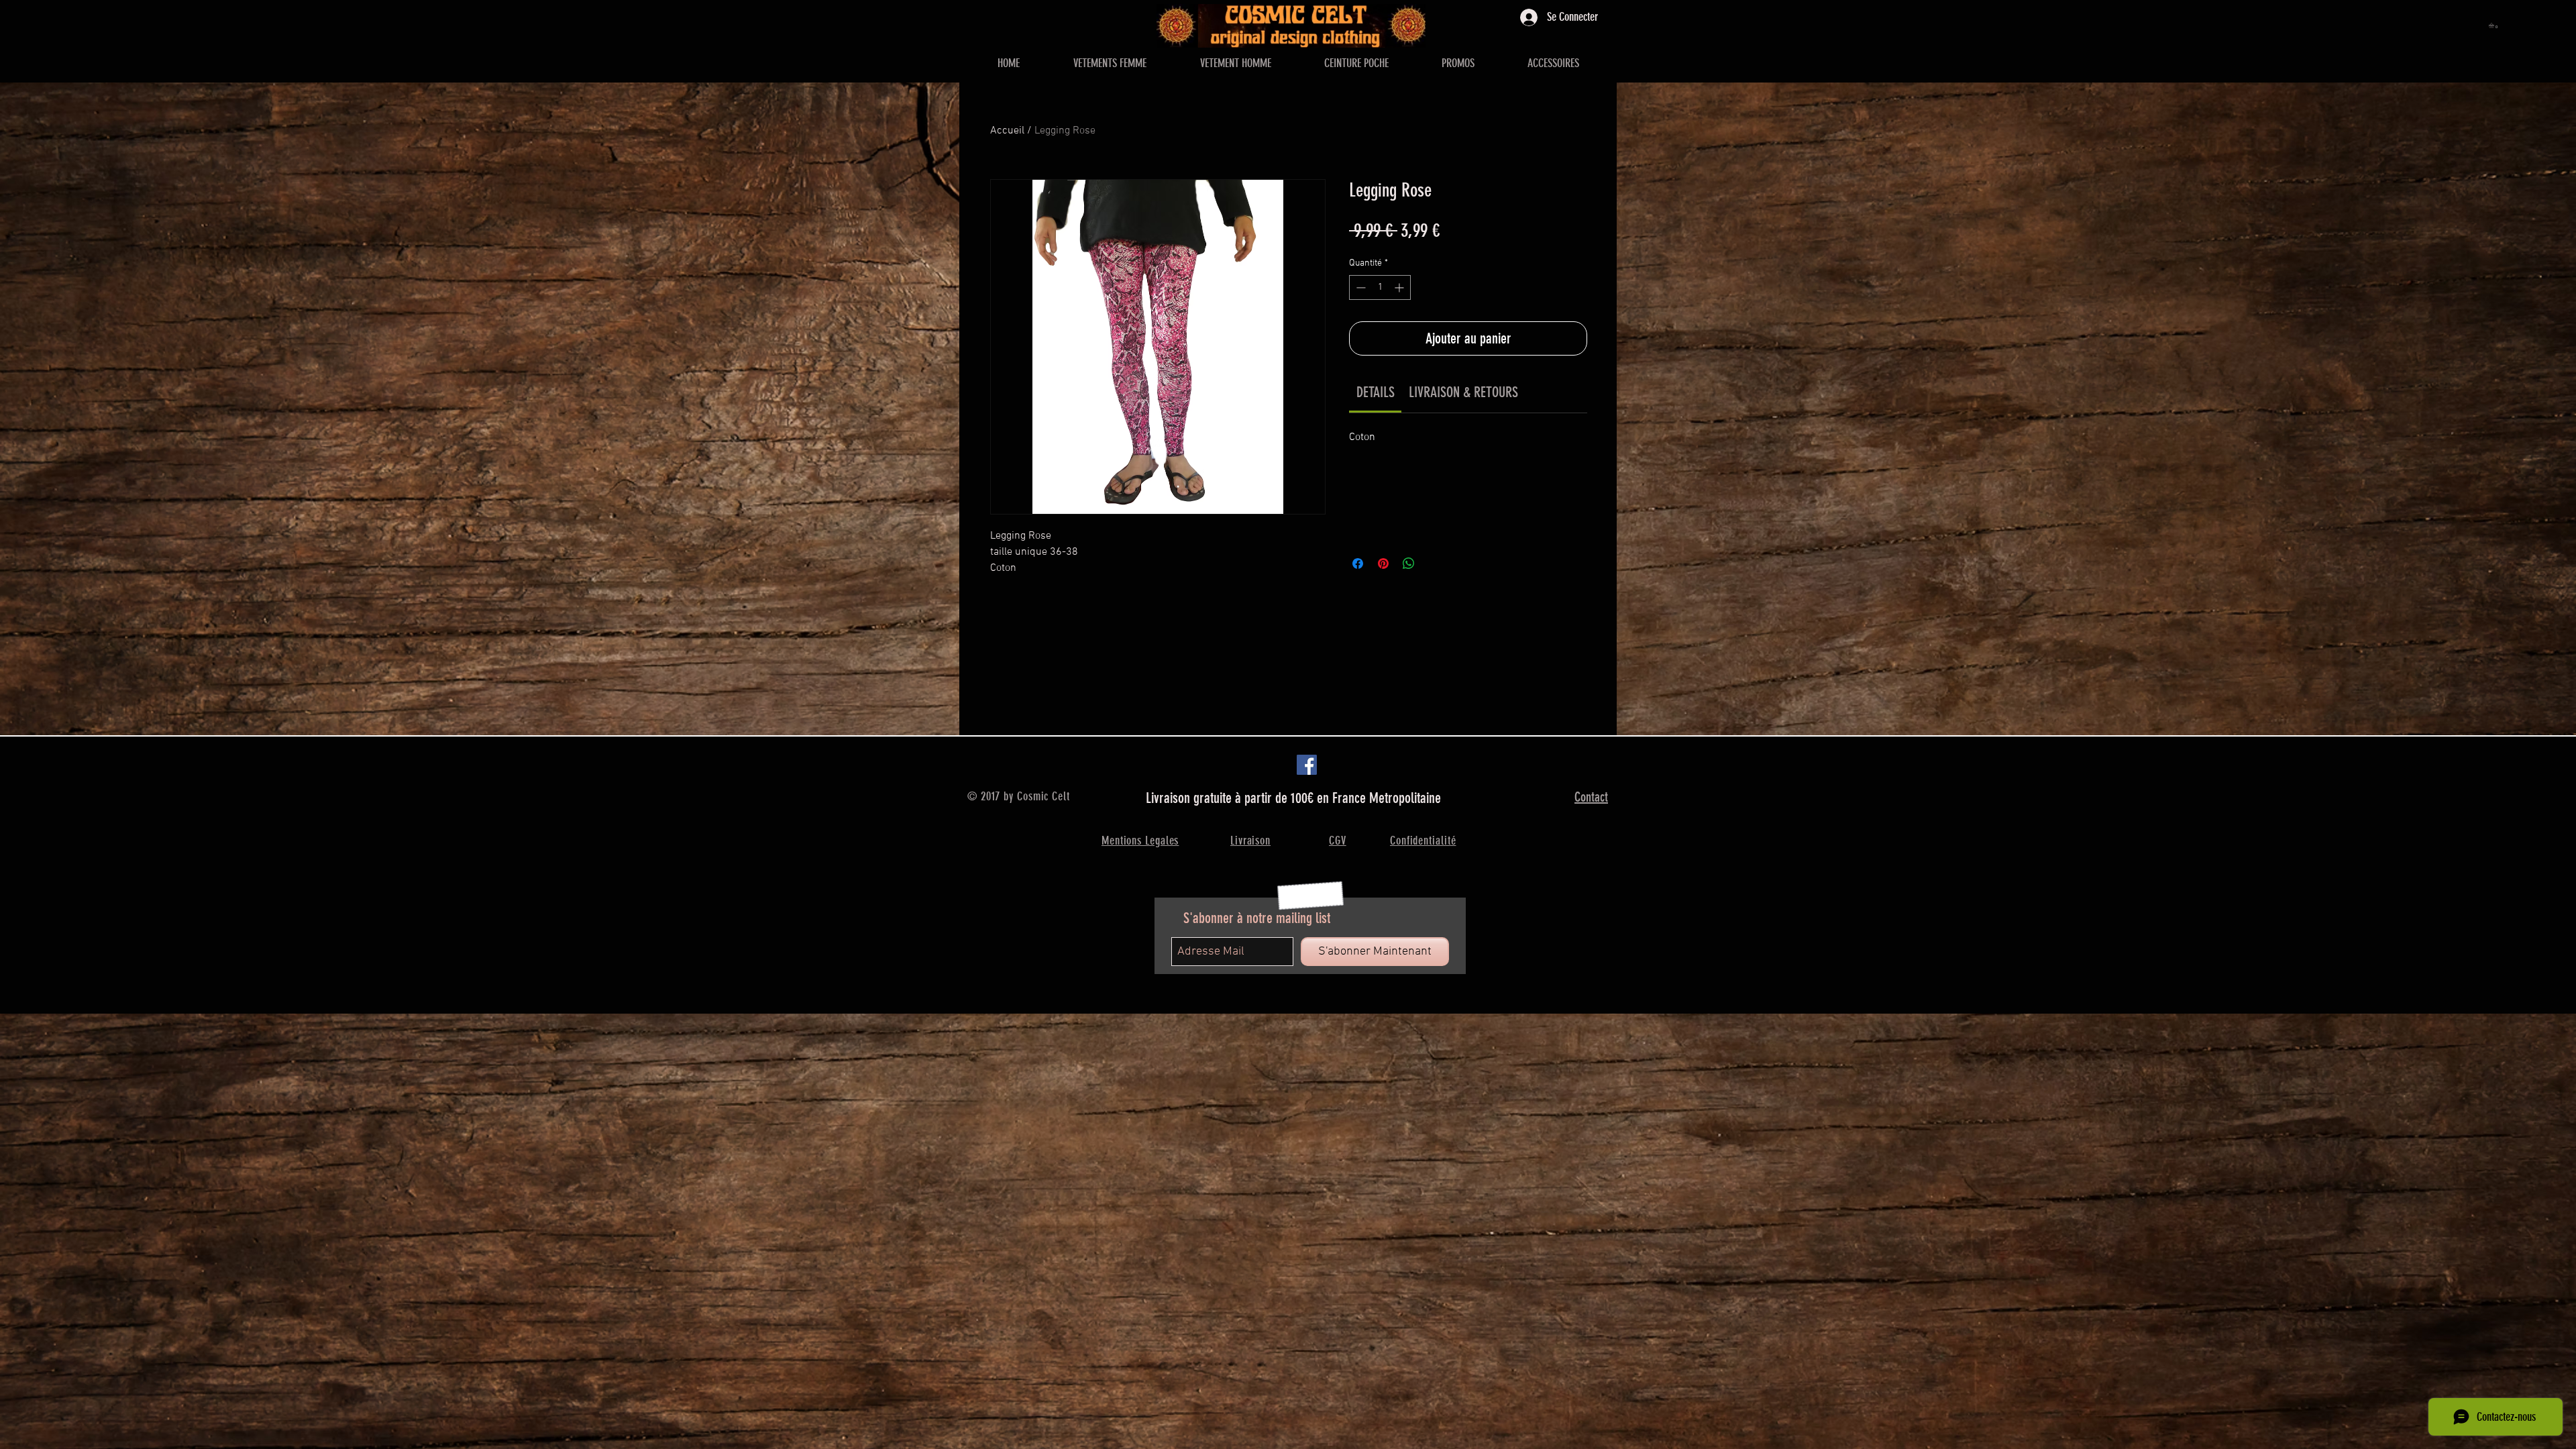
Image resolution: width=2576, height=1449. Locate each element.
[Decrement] (1359, 287)
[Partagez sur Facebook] (1358, 563)
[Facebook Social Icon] (1307, 765)
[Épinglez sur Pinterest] (1383, 563)
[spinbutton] (1380, 287)
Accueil (1007, 131)
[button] (2494, 25)
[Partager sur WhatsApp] (1409, 563)
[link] (1376, 392)
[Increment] (1400, 287)
